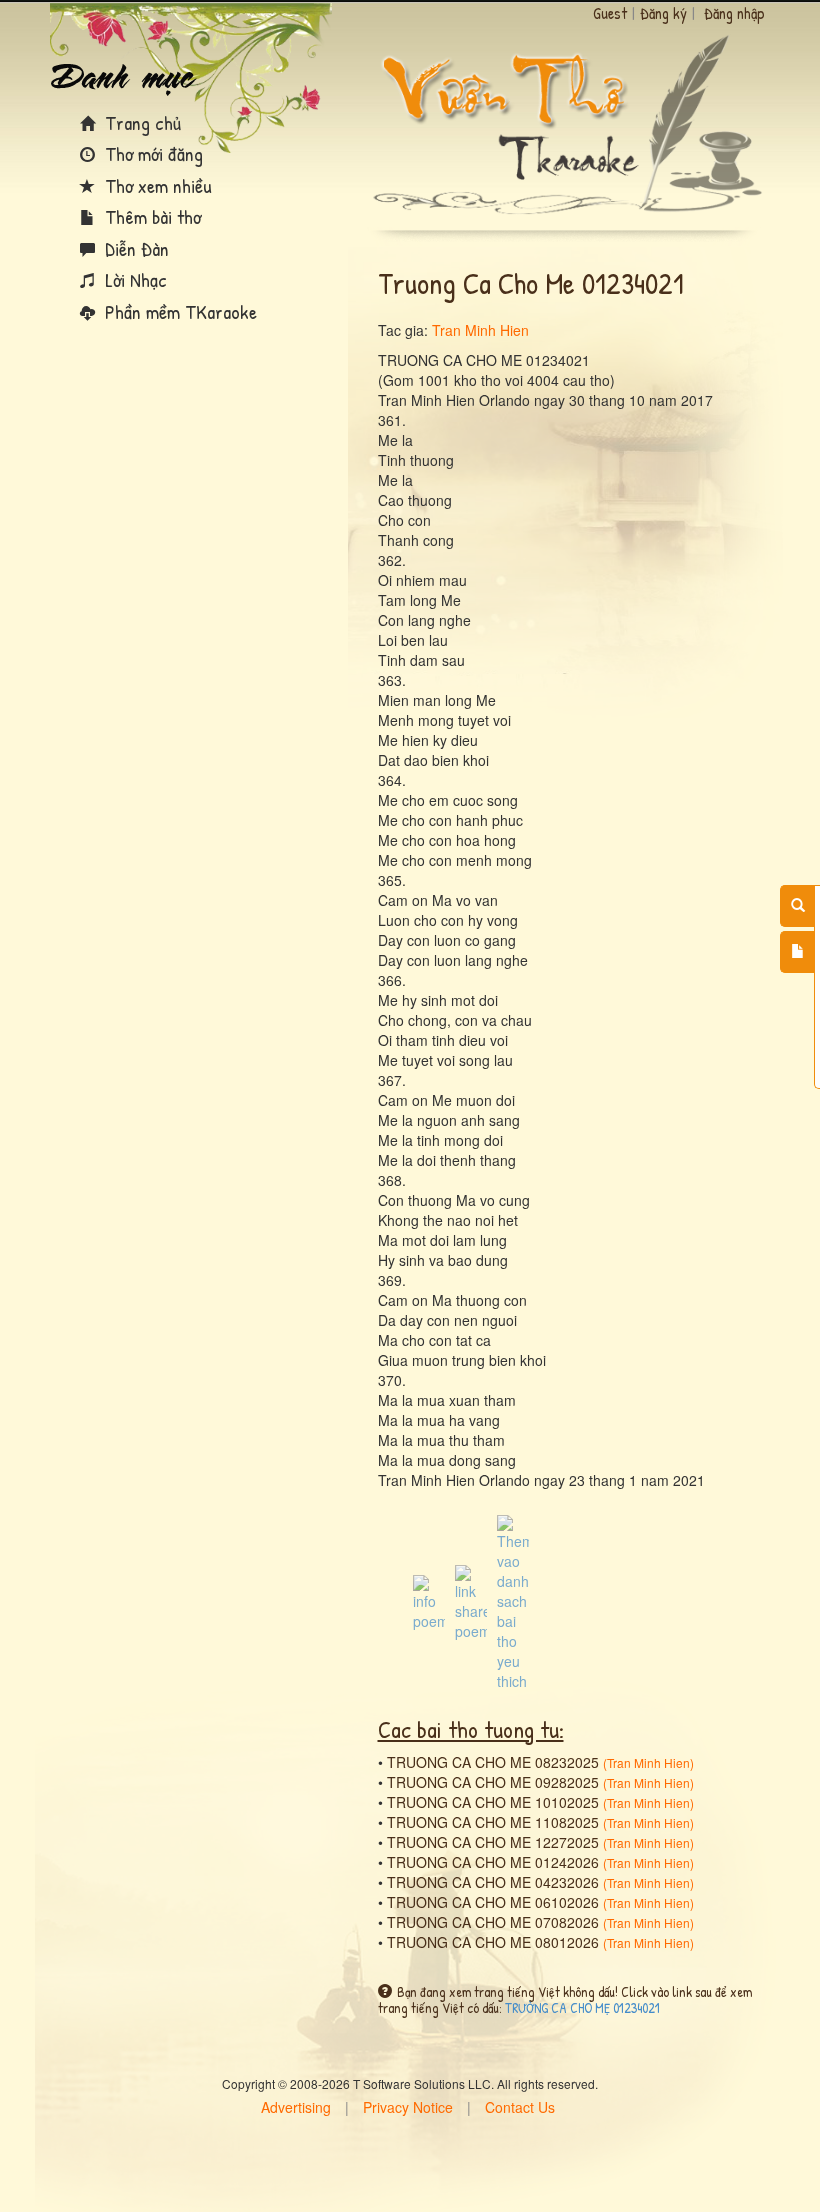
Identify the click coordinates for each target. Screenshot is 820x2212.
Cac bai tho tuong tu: (471, 1729)
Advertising (296, 2107)
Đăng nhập (734, 13)
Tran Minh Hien (480, 330)
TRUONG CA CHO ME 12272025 (493, 1842)
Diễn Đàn (134, 248)
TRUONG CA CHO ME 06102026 (493, 1902)
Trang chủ (140, 122)
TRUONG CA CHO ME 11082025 (493, 1822)
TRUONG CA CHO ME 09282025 (493, 1782)
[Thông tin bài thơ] (429, 1601)
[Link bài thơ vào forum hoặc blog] (471, 1601)
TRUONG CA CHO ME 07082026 (493, 1922)
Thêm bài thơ (150, 216)
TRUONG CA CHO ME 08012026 (493, 1942)
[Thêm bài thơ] (797, 952)
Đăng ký (663, 13)
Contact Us (520, 2107)
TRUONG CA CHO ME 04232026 (493, 1882)
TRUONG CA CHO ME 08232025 (493, 1762)
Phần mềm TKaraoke (178, 311)
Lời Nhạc (133, 279)
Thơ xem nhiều (156, 185)
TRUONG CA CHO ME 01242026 (493, 1862)
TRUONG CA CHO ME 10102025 (493, 1802)
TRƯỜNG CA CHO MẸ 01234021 (582, 2007)
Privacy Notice (408, 2107)
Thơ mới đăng (151, 153)
